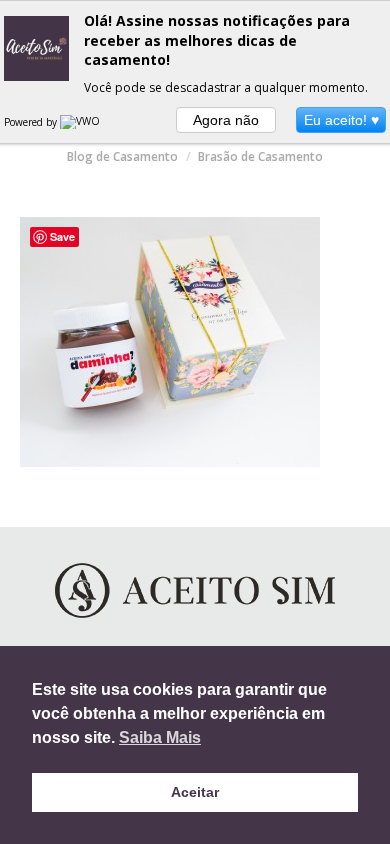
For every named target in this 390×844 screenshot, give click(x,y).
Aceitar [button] (195, 792)
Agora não (226, 120)
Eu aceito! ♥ (341, 120)
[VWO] (81, 122)
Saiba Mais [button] (160, 737)
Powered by (32, 122)
